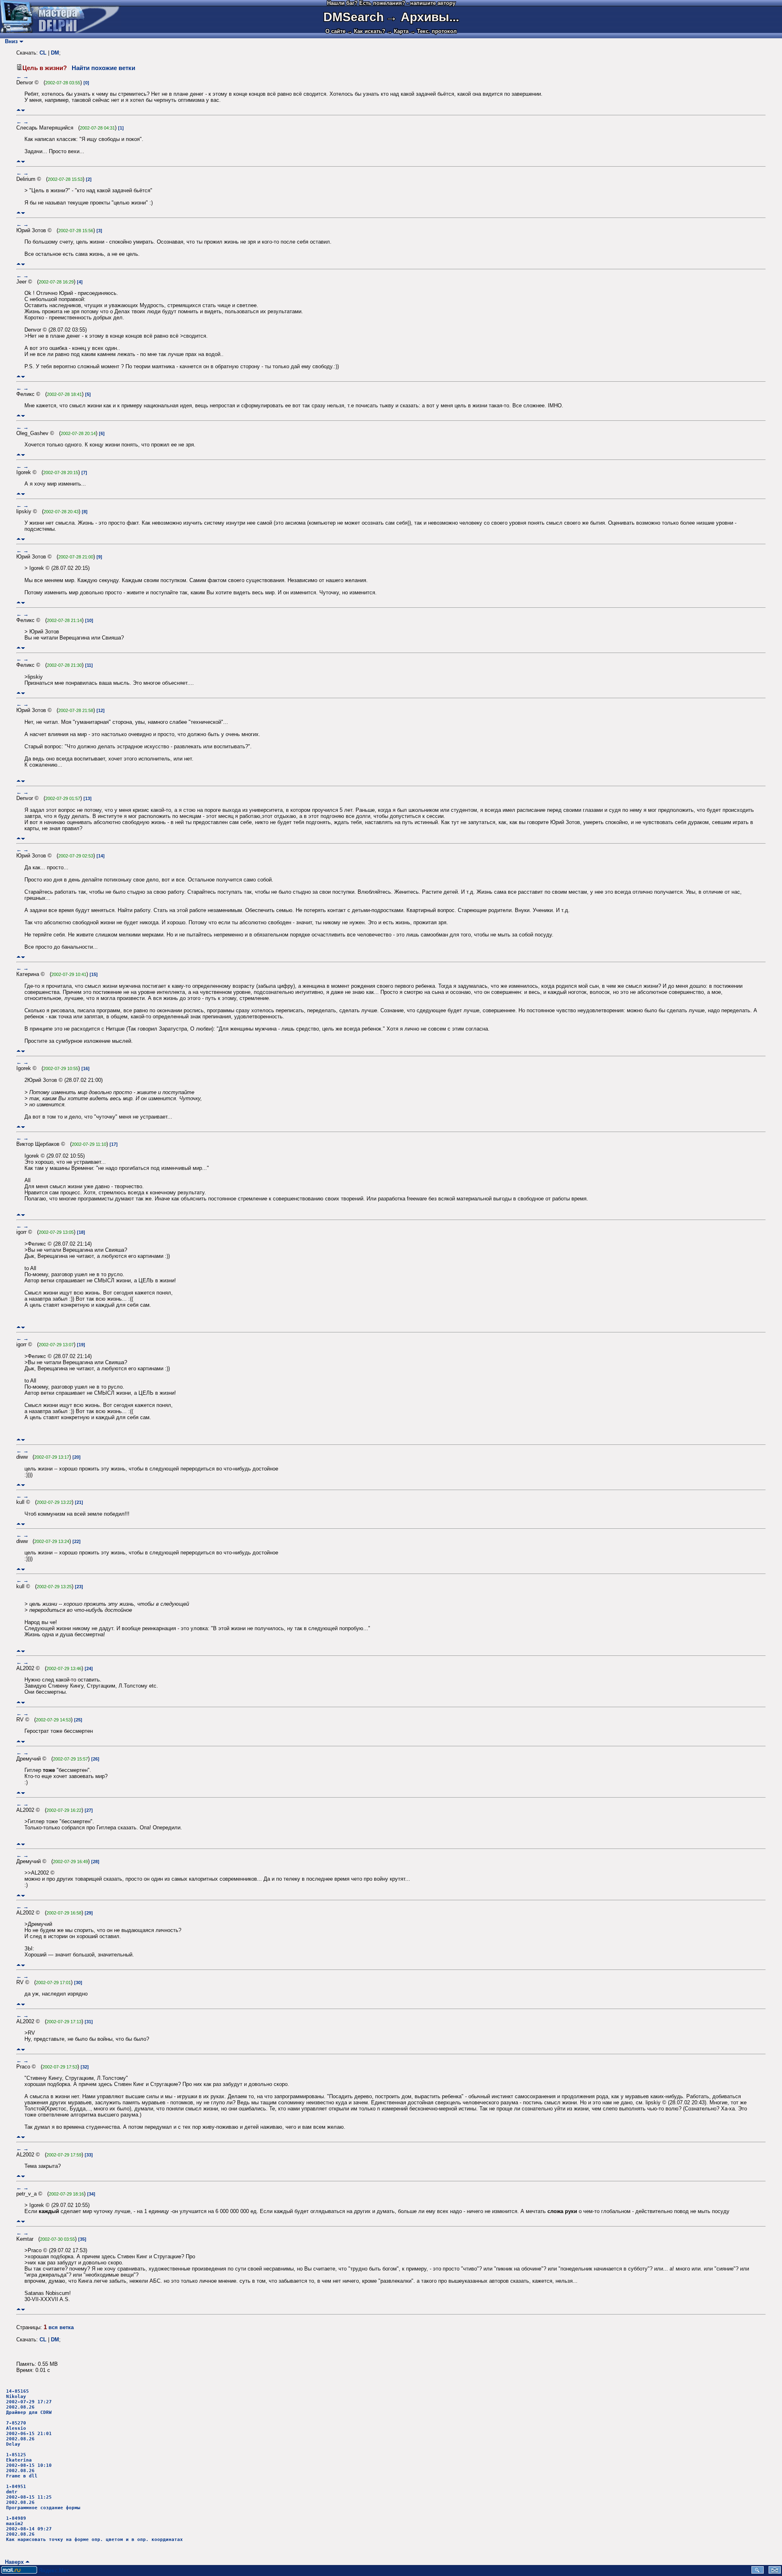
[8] (85, 512)
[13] (88, 798)
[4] (80, 282)
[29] (89, 1913)
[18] (81, 1232)
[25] (78, 1720)
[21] (79, 1502)
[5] (88, 394)
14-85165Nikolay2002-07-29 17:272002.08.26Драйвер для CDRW (29, 2402)
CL (43, 53)
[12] (101, 710)
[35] (82, 2239)
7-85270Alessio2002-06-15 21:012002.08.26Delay (29, 2434)
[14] (101, 856)
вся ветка (61, 2327)
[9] (99, 557)
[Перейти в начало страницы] (19, 110)
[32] (85, 2067)
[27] (89, 1810)
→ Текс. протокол (433, 31)
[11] (89, 665)
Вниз (10, 41)
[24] (89, 1668)
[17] (114, 1144)
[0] (86, 83)
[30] (78, 1983)
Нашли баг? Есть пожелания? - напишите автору (391, 3)
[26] (95, 1759)
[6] (102, 433)
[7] (84, 473)
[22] (77, 1541)
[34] (91, 2194)
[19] (81, 1345)
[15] (94, 974)
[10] (89, 620)
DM (55, 53)
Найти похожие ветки (103, 68)
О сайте (335, 31)
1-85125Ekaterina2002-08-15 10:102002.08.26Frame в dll (29, 2465)
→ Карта (398, 31)
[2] (89, 179)
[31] (89, 2022)
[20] (77, 1457)
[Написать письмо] (775, 2572)
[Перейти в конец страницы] (23, 110)
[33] (89, 2155)
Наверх (13, 2562)
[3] (99, 231)
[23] (79, 1587)
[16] (86, 1068)
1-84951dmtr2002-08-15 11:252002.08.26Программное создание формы (43, 2497)
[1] (121, 128)
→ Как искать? (366, 31)
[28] (95, 1862)
